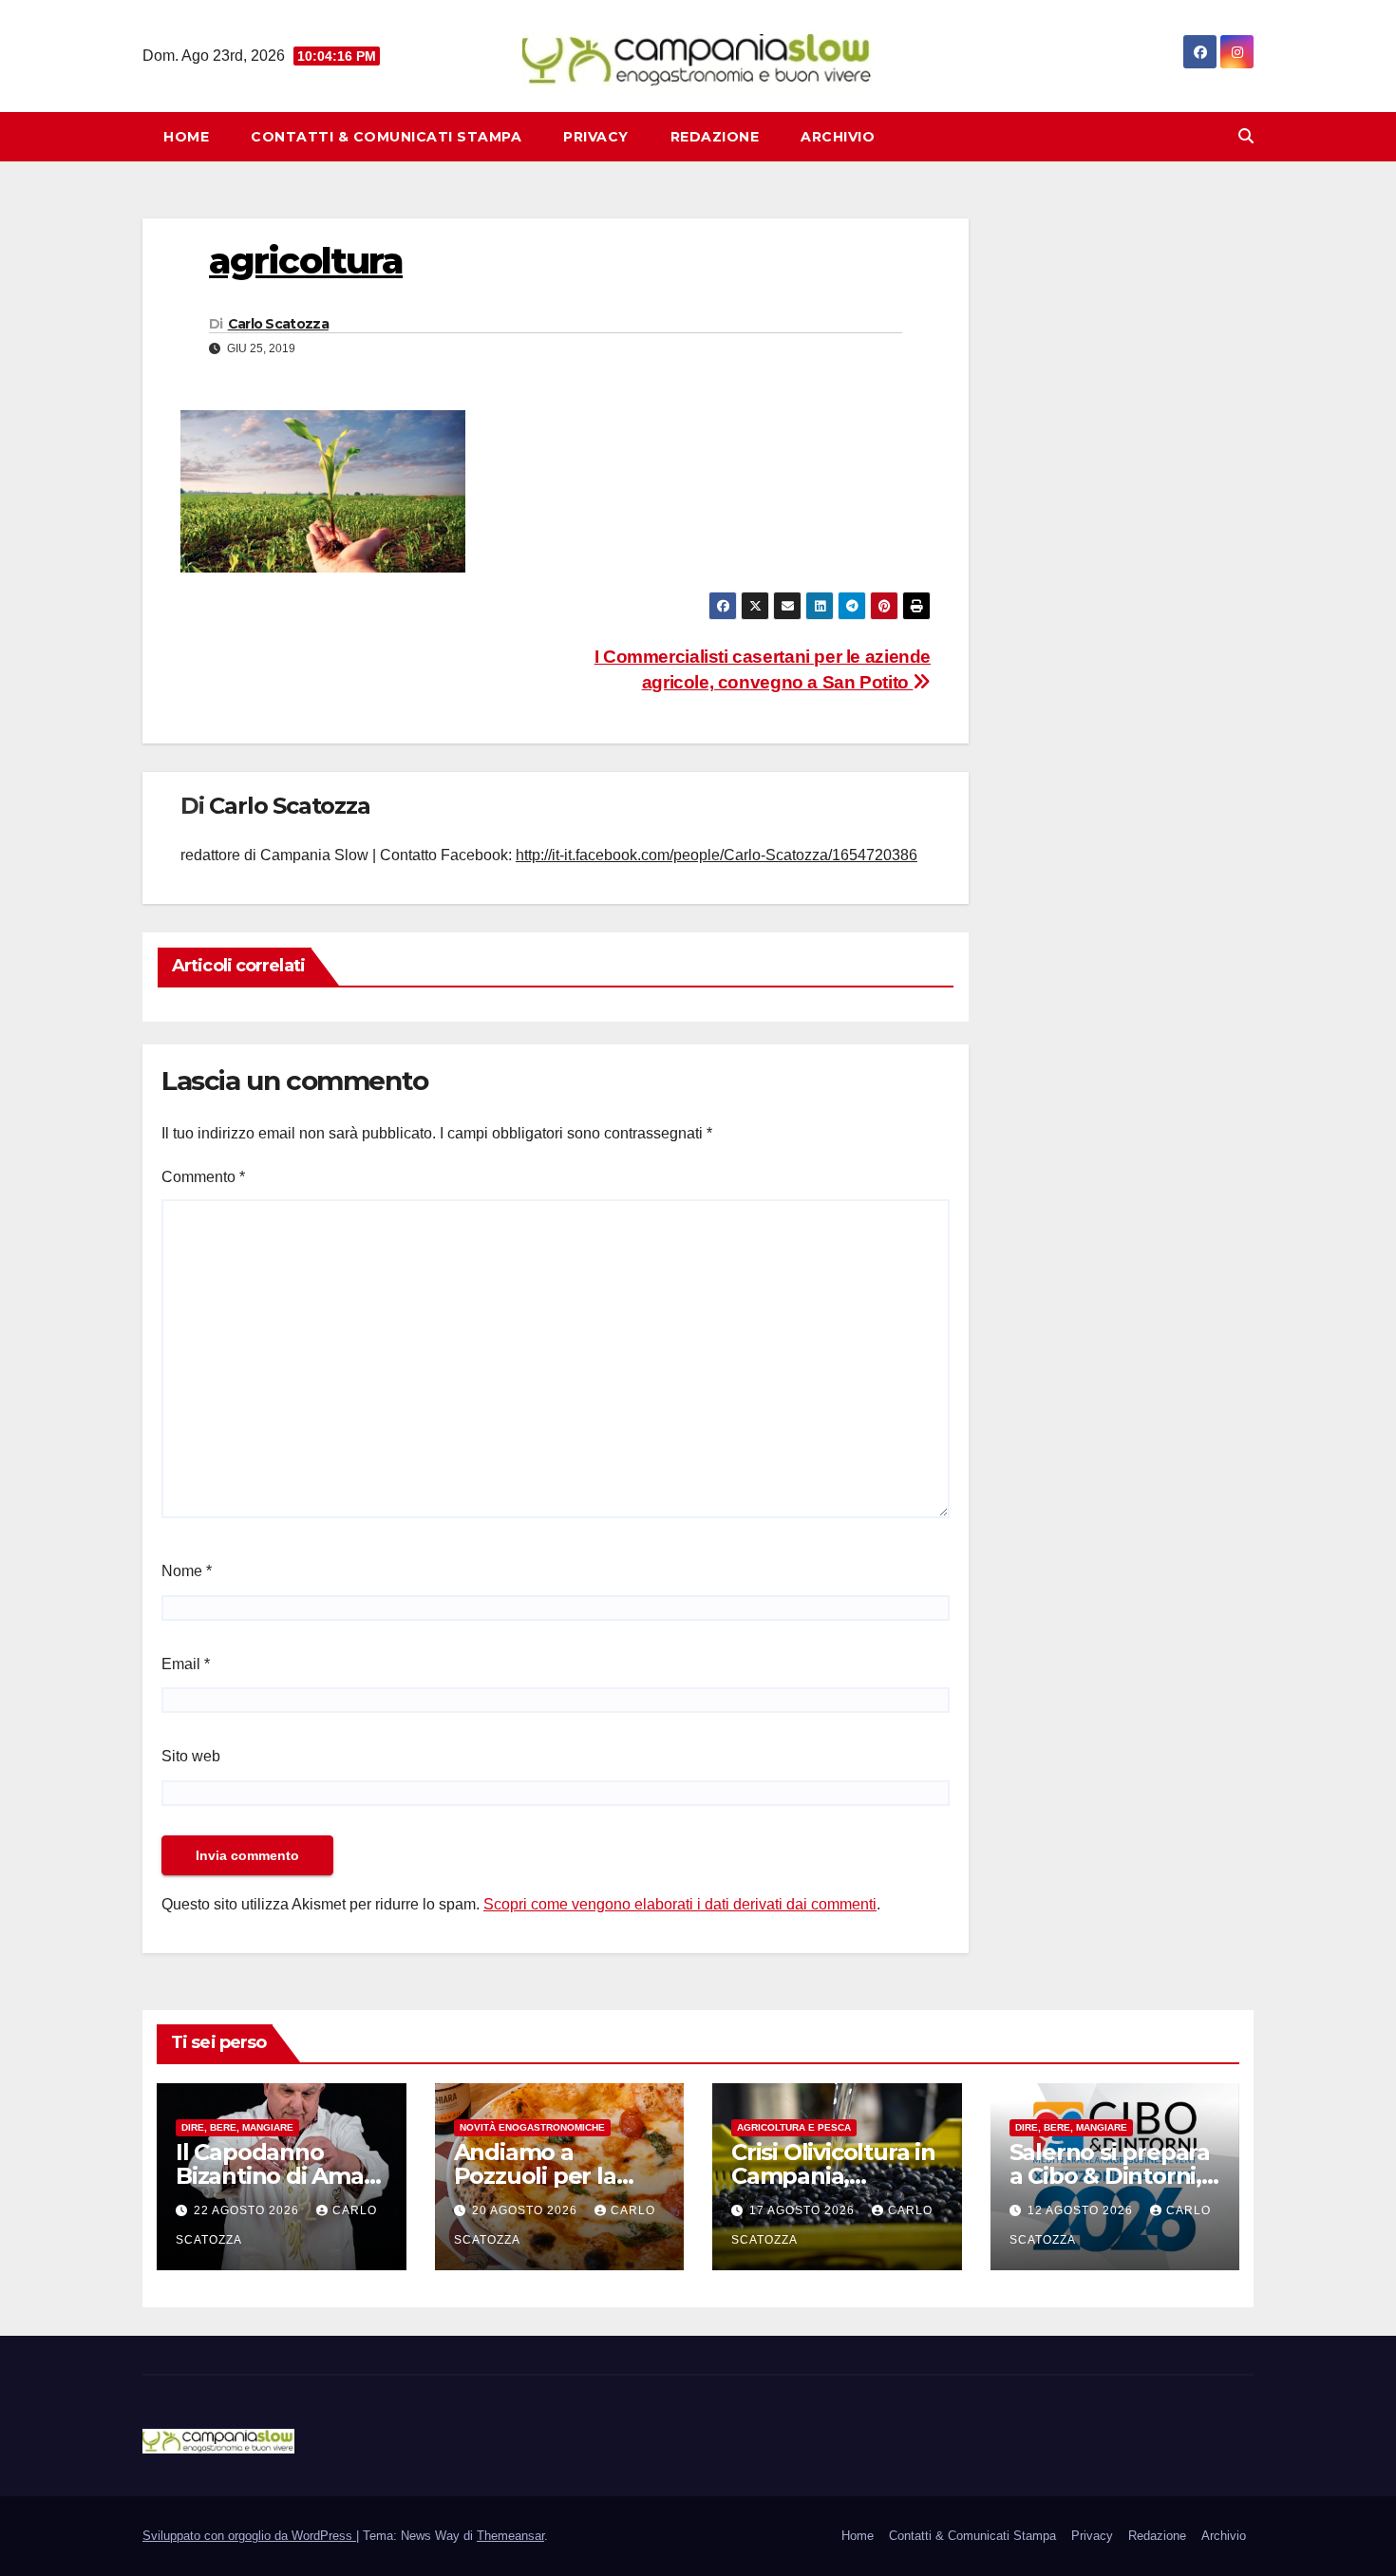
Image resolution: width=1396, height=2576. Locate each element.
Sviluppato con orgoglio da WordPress (249, 2536)
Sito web (191, 1756)
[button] (1246, 136)
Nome (187, 1571)
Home (186, 137)
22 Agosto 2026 (248, 2210)
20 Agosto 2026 (527, 2210)
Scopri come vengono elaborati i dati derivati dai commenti (680, 1904)
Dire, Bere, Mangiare (237, 2127)
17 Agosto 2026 (804, 2210)
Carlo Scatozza (278, 324)
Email (186, 1664)
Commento (203, 1177)
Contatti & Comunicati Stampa (386, 137)
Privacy (596, 137)
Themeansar (510, 2536)
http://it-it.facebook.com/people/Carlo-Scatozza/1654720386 (717, 855)
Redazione (715, 137)
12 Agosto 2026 (1082, 2210)
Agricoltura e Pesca (794, 2127)
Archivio (838, 137)
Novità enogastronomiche (532, 2127)
